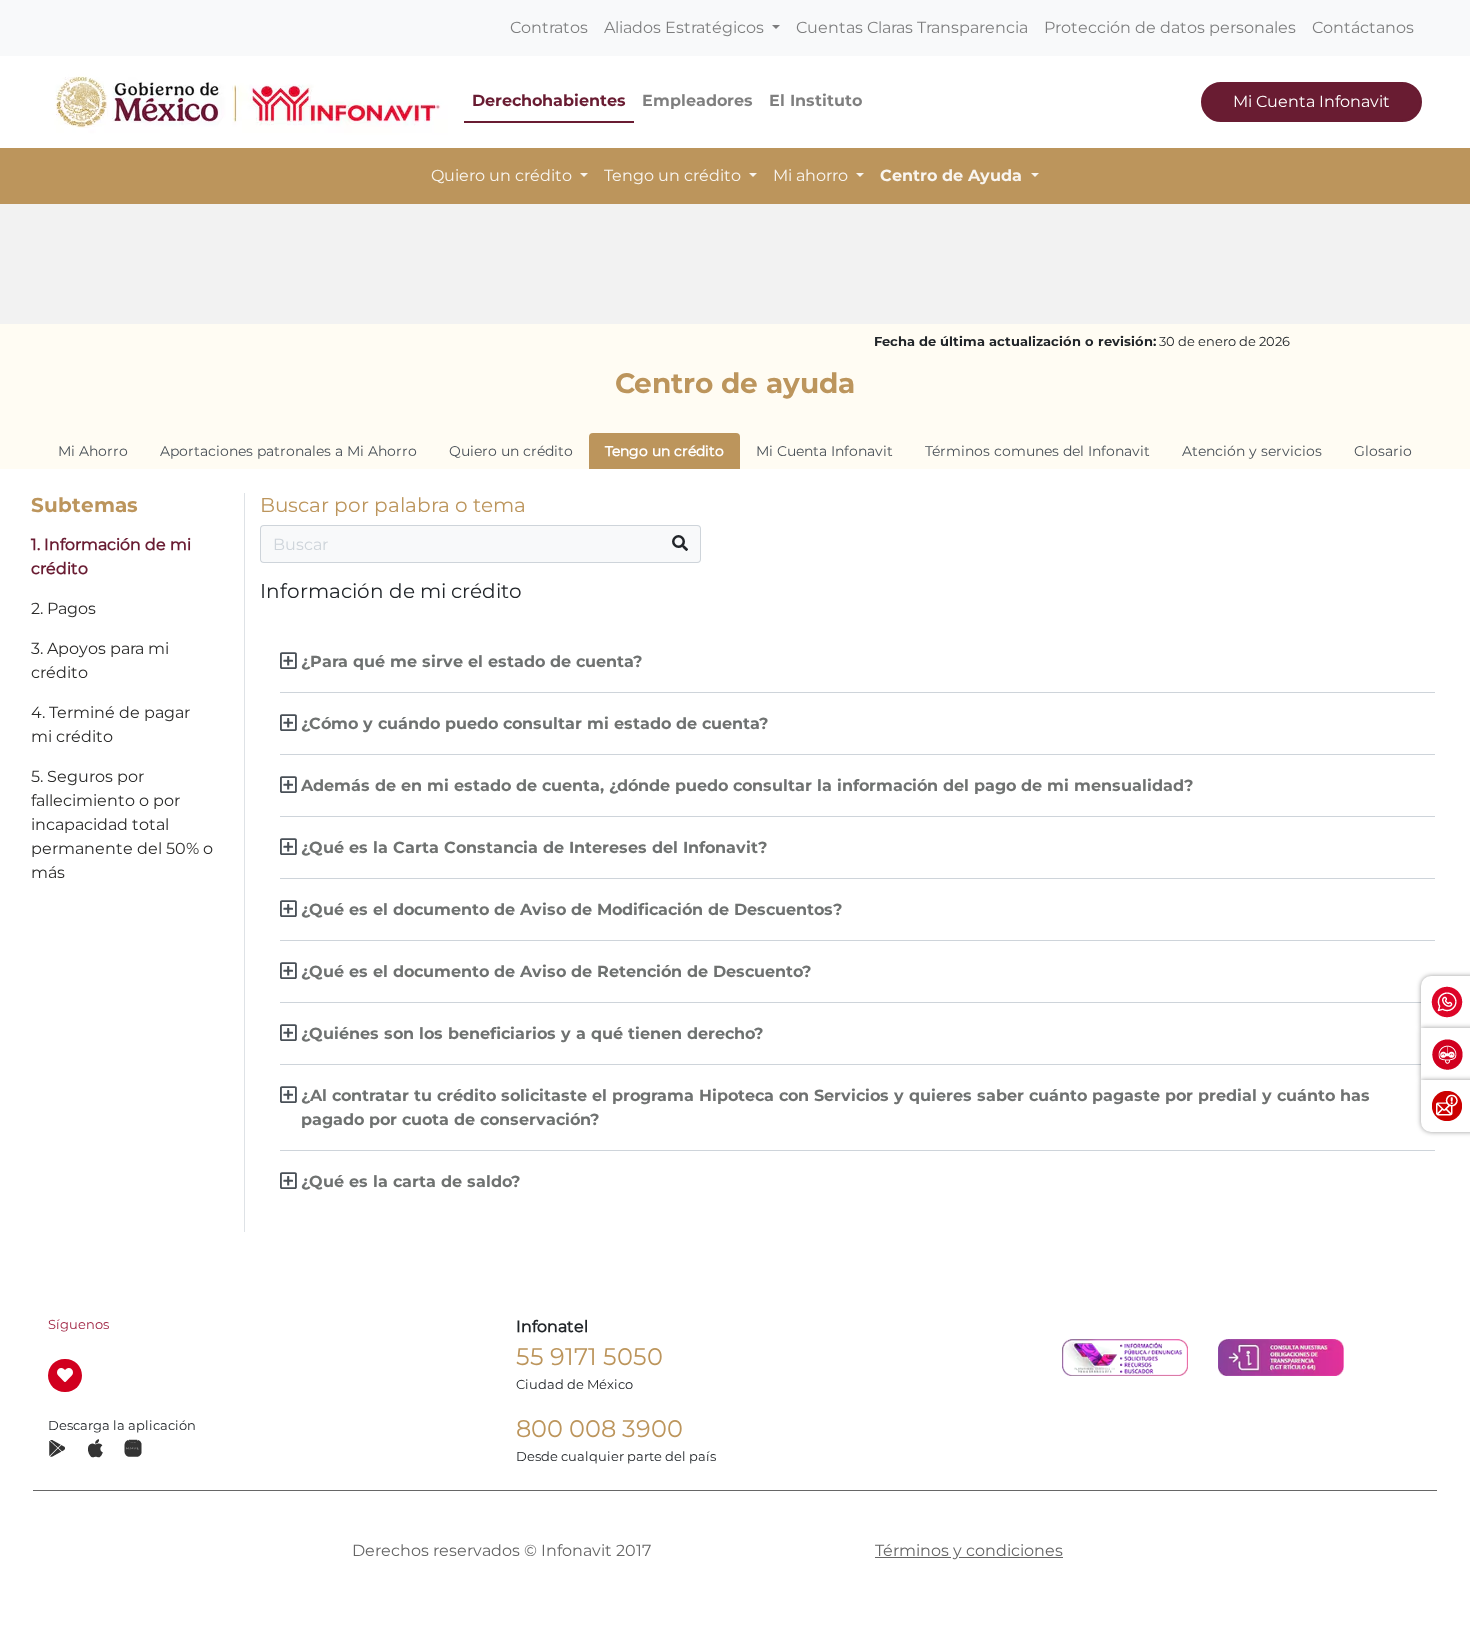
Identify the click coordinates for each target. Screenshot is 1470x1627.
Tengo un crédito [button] (674, 175)
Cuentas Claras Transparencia (912, 27)
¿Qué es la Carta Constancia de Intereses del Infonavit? (534, 847)
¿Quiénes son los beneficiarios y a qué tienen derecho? (532, 1033)
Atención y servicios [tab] (1252, 451)
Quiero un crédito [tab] (511, 451)
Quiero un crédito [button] (503, 175)
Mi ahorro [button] (812, 175)
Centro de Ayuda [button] (953, 175)
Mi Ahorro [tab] (93, 451)
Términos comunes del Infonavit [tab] (1037, 451)
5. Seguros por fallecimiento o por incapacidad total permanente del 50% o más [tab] (122, 824)
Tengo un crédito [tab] (664, 451)
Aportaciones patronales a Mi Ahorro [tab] (288, 451)
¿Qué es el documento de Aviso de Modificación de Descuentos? (571, 909)
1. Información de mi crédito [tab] (111, 556)
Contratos (549, 27)
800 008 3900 (599, 1428)
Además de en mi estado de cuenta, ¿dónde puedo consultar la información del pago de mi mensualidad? (747, 785)
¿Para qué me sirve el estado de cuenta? (471, 661)
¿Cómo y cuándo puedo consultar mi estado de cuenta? (534, 723)
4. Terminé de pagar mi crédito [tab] (110, 724)
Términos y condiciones (969, 1550)
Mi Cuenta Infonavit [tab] (824, 451)
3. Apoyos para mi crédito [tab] (100, 660)
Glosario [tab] (1383, 451)
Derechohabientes (549, 100)
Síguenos (78, 1324)
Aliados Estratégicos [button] (686, 27)
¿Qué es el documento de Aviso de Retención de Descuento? (556, 971)
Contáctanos (1363, 27)
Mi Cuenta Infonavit (1311, 101)
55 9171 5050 (589, 1356)
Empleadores (697, 100)
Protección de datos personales (1170, 27)
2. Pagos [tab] (63, 608)
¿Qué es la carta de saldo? (410, 1181)
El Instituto (815, 100)
